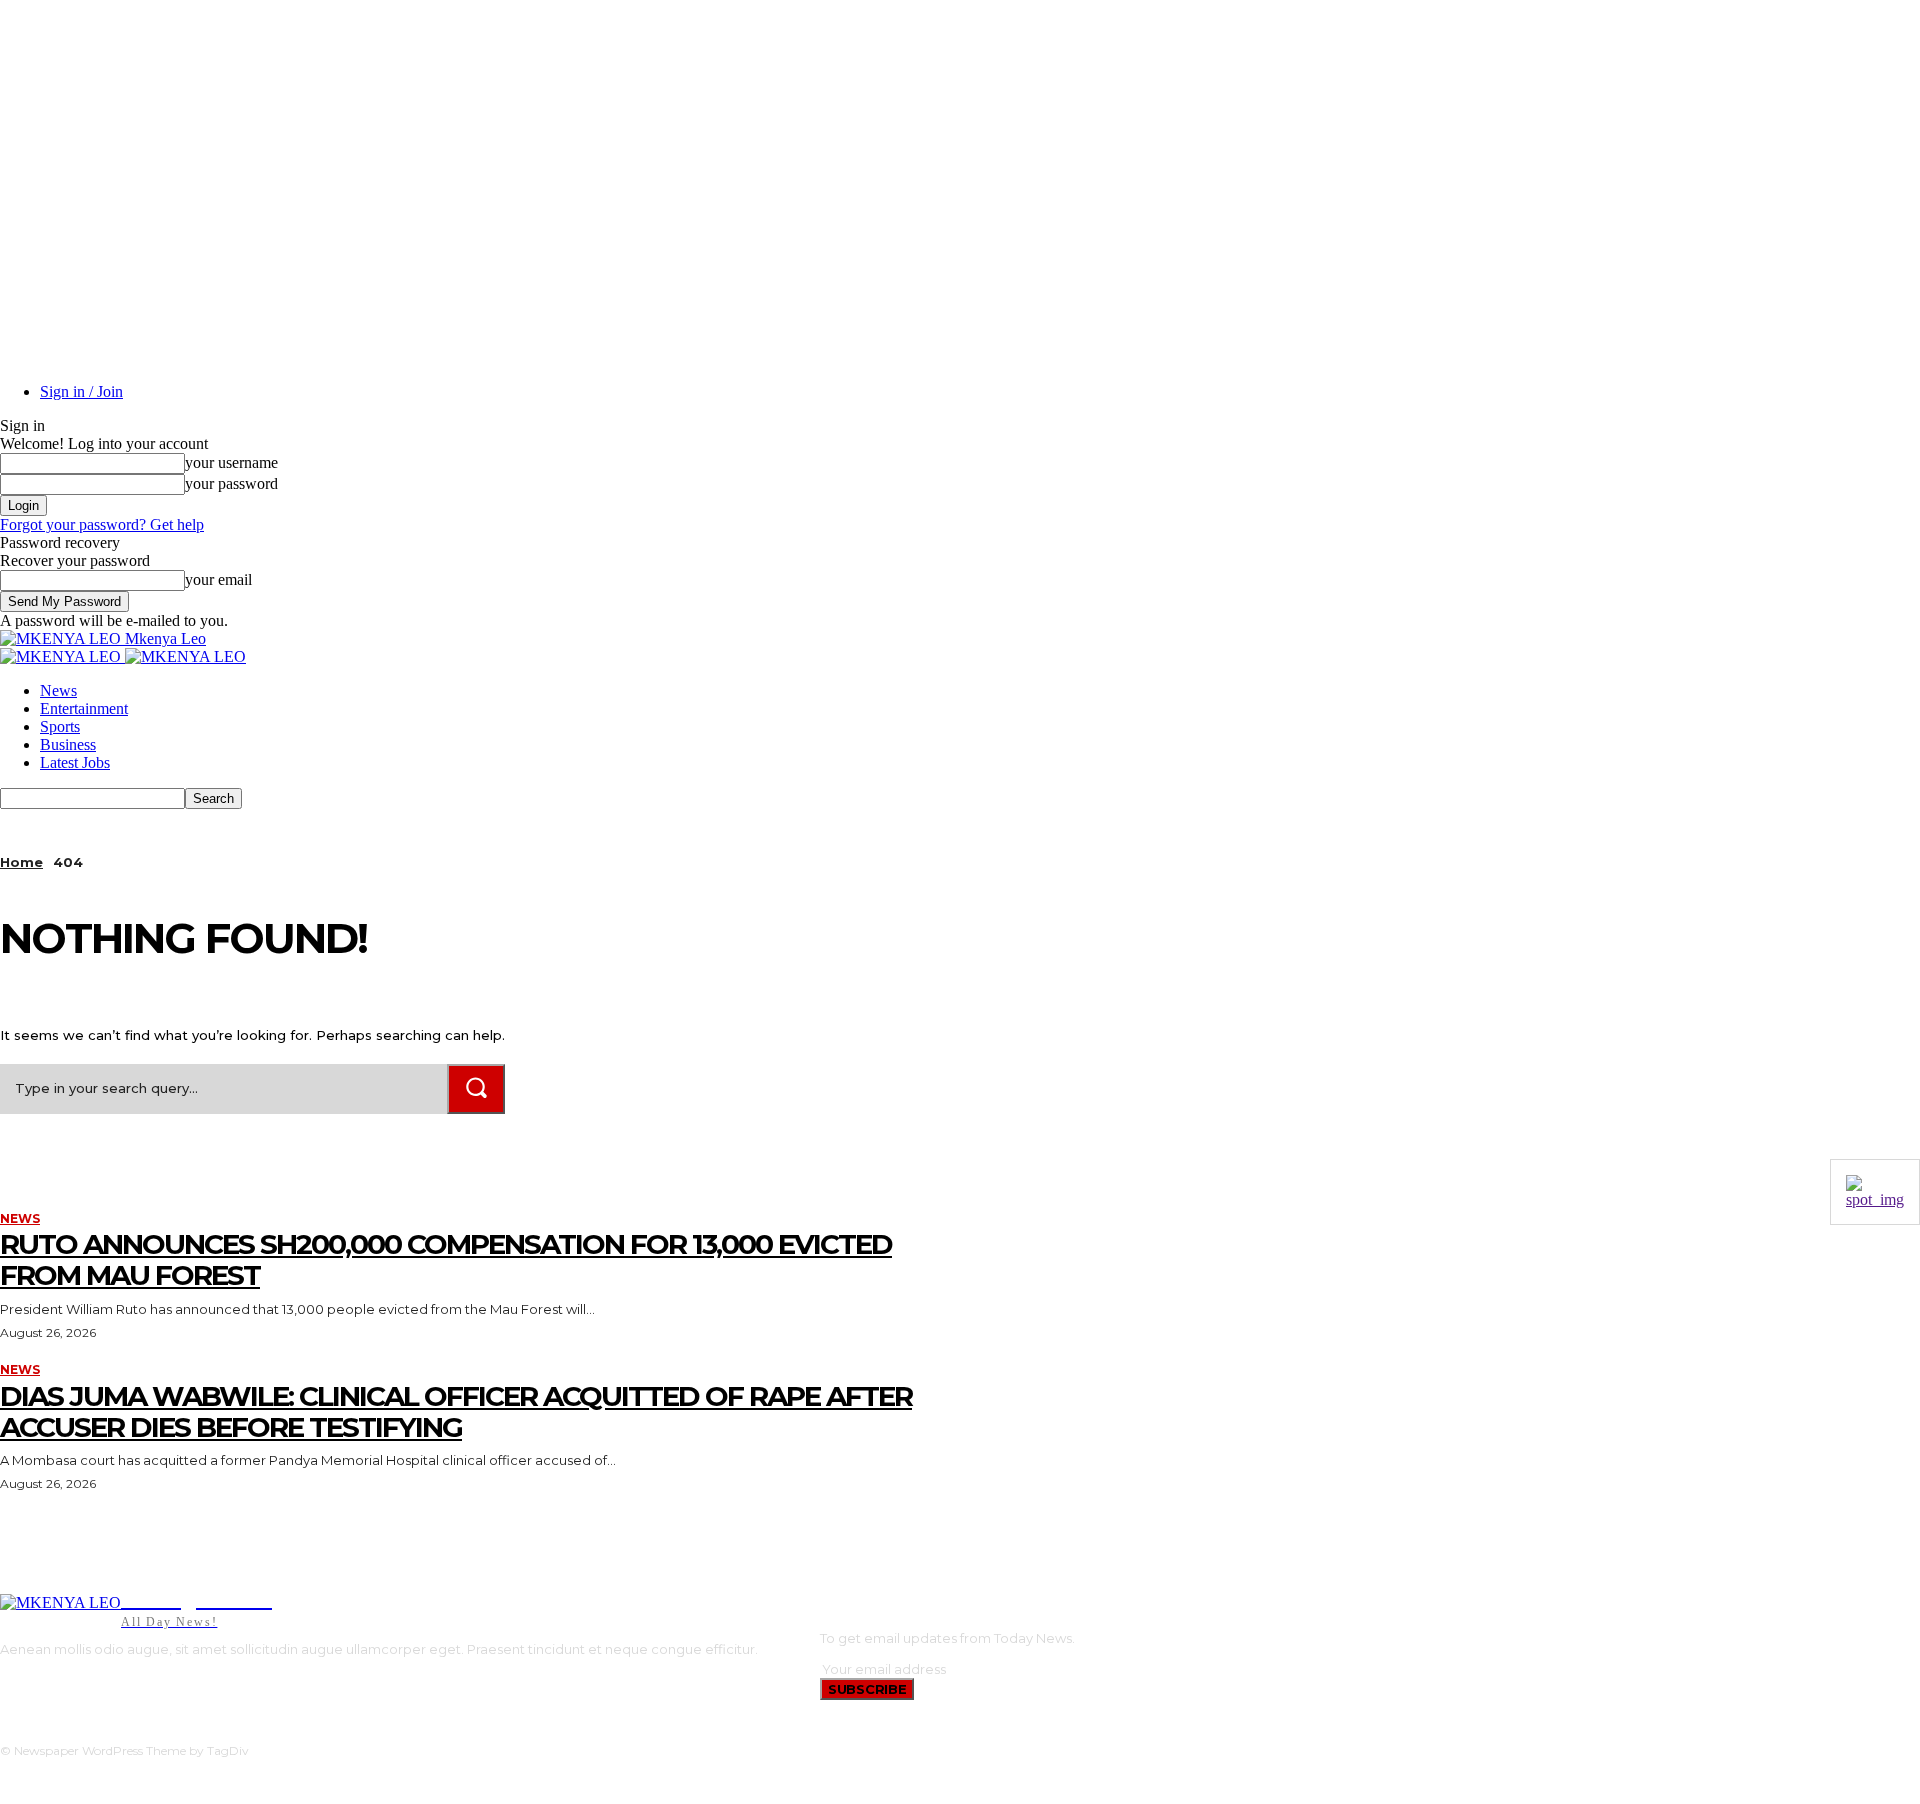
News (58, 690)
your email (218, 579)
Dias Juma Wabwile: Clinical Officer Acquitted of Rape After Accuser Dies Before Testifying (456, 1411)
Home (21, 862)
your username (231, 462)
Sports (60, 726)
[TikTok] (64, 1683)
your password (231, 483)
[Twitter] (94, 1683)
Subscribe (867, 1689)
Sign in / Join (81, 391)
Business (68, 744)
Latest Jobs (75, 762)
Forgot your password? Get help (102, 524)
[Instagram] (33, 1683)
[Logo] (62, 656)
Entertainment (84, 708)
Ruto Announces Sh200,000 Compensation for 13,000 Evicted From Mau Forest (446, 1259)
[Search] (476, 1088)
